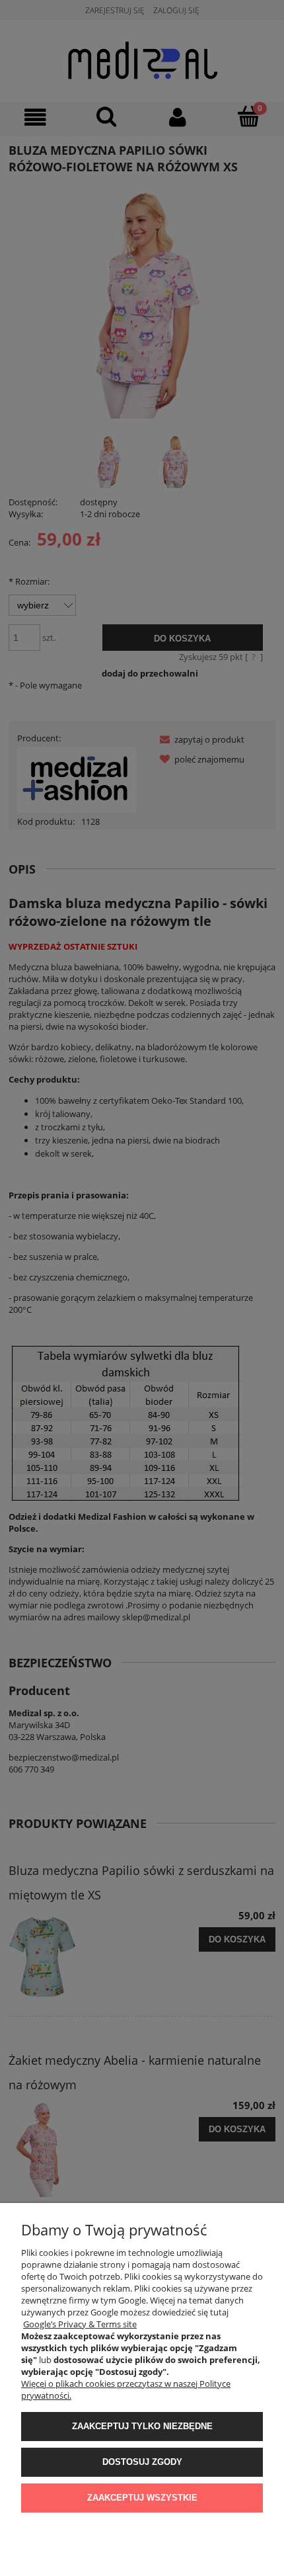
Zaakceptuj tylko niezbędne (142, 2426)
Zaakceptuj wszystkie (142, 2498)
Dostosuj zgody (142, 2462)
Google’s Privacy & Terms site (80, 2324)
